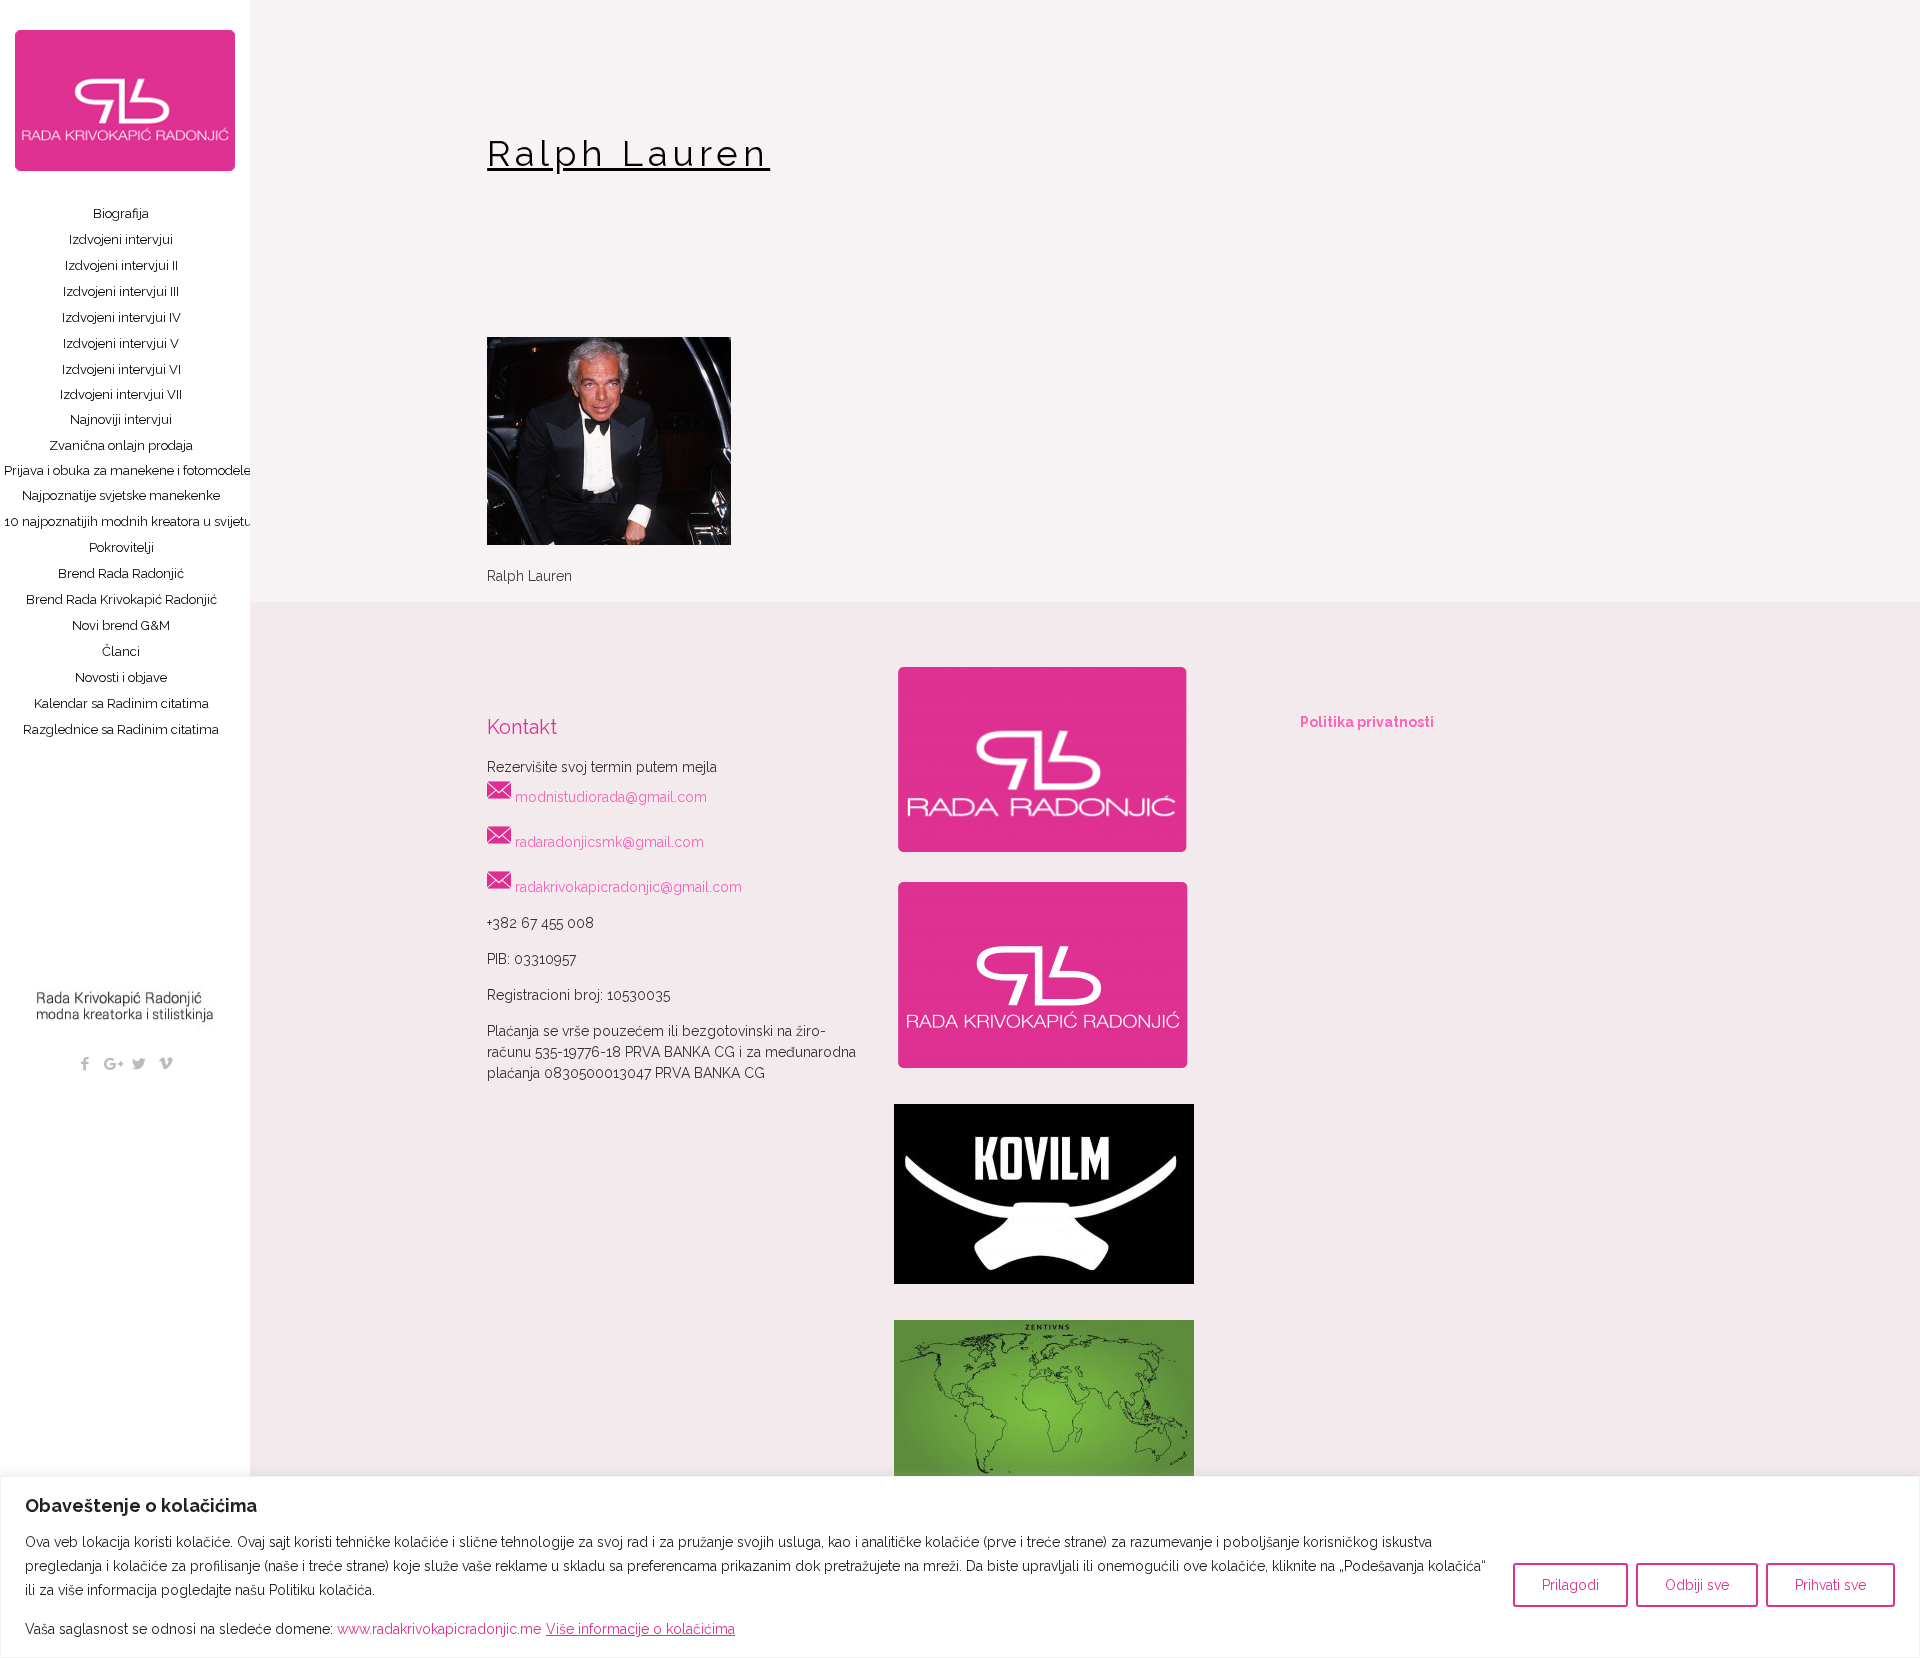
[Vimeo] (165, 1064)
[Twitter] (138, 1064)
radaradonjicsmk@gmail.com (609, 842)
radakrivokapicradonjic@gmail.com (628, 887)
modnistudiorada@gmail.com (611, 797)
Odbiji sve (1697, 1585)
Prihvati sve (1830, 1585)
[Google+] (111, 1064)
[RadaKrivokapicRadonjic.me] (125, 100)
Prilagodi (1570, 1585)
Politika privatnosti (1367, 722)
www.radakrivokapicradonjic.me (439, 1629)
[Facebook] (84, 1064)
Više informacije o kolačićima (640, 1629)
